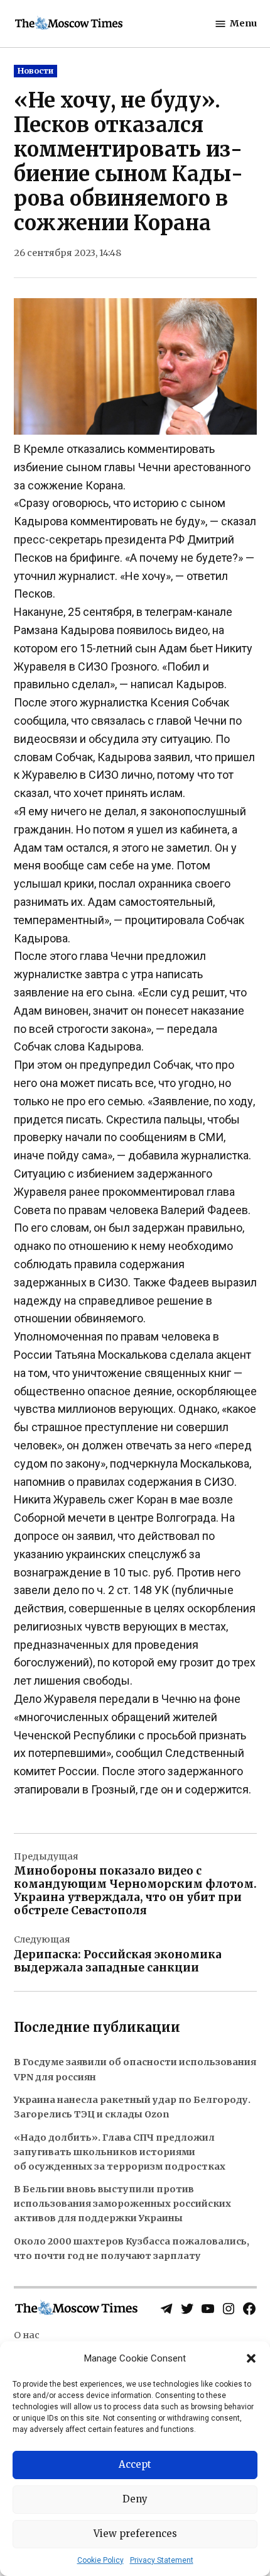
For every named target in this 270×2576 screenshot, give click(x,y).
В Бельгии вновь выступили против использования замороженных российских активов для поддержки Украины (122, 2204)
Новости (35, 71)
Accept (135, 2464)
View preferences (135, 2534)
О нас (27, 2335)
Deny (135, 2499)
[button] (251, 2358)
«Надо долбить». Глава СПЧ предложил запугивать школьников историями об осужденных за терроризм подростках (120, 2152)
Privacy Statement (162, 2560)
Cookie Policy (100, 2560)
